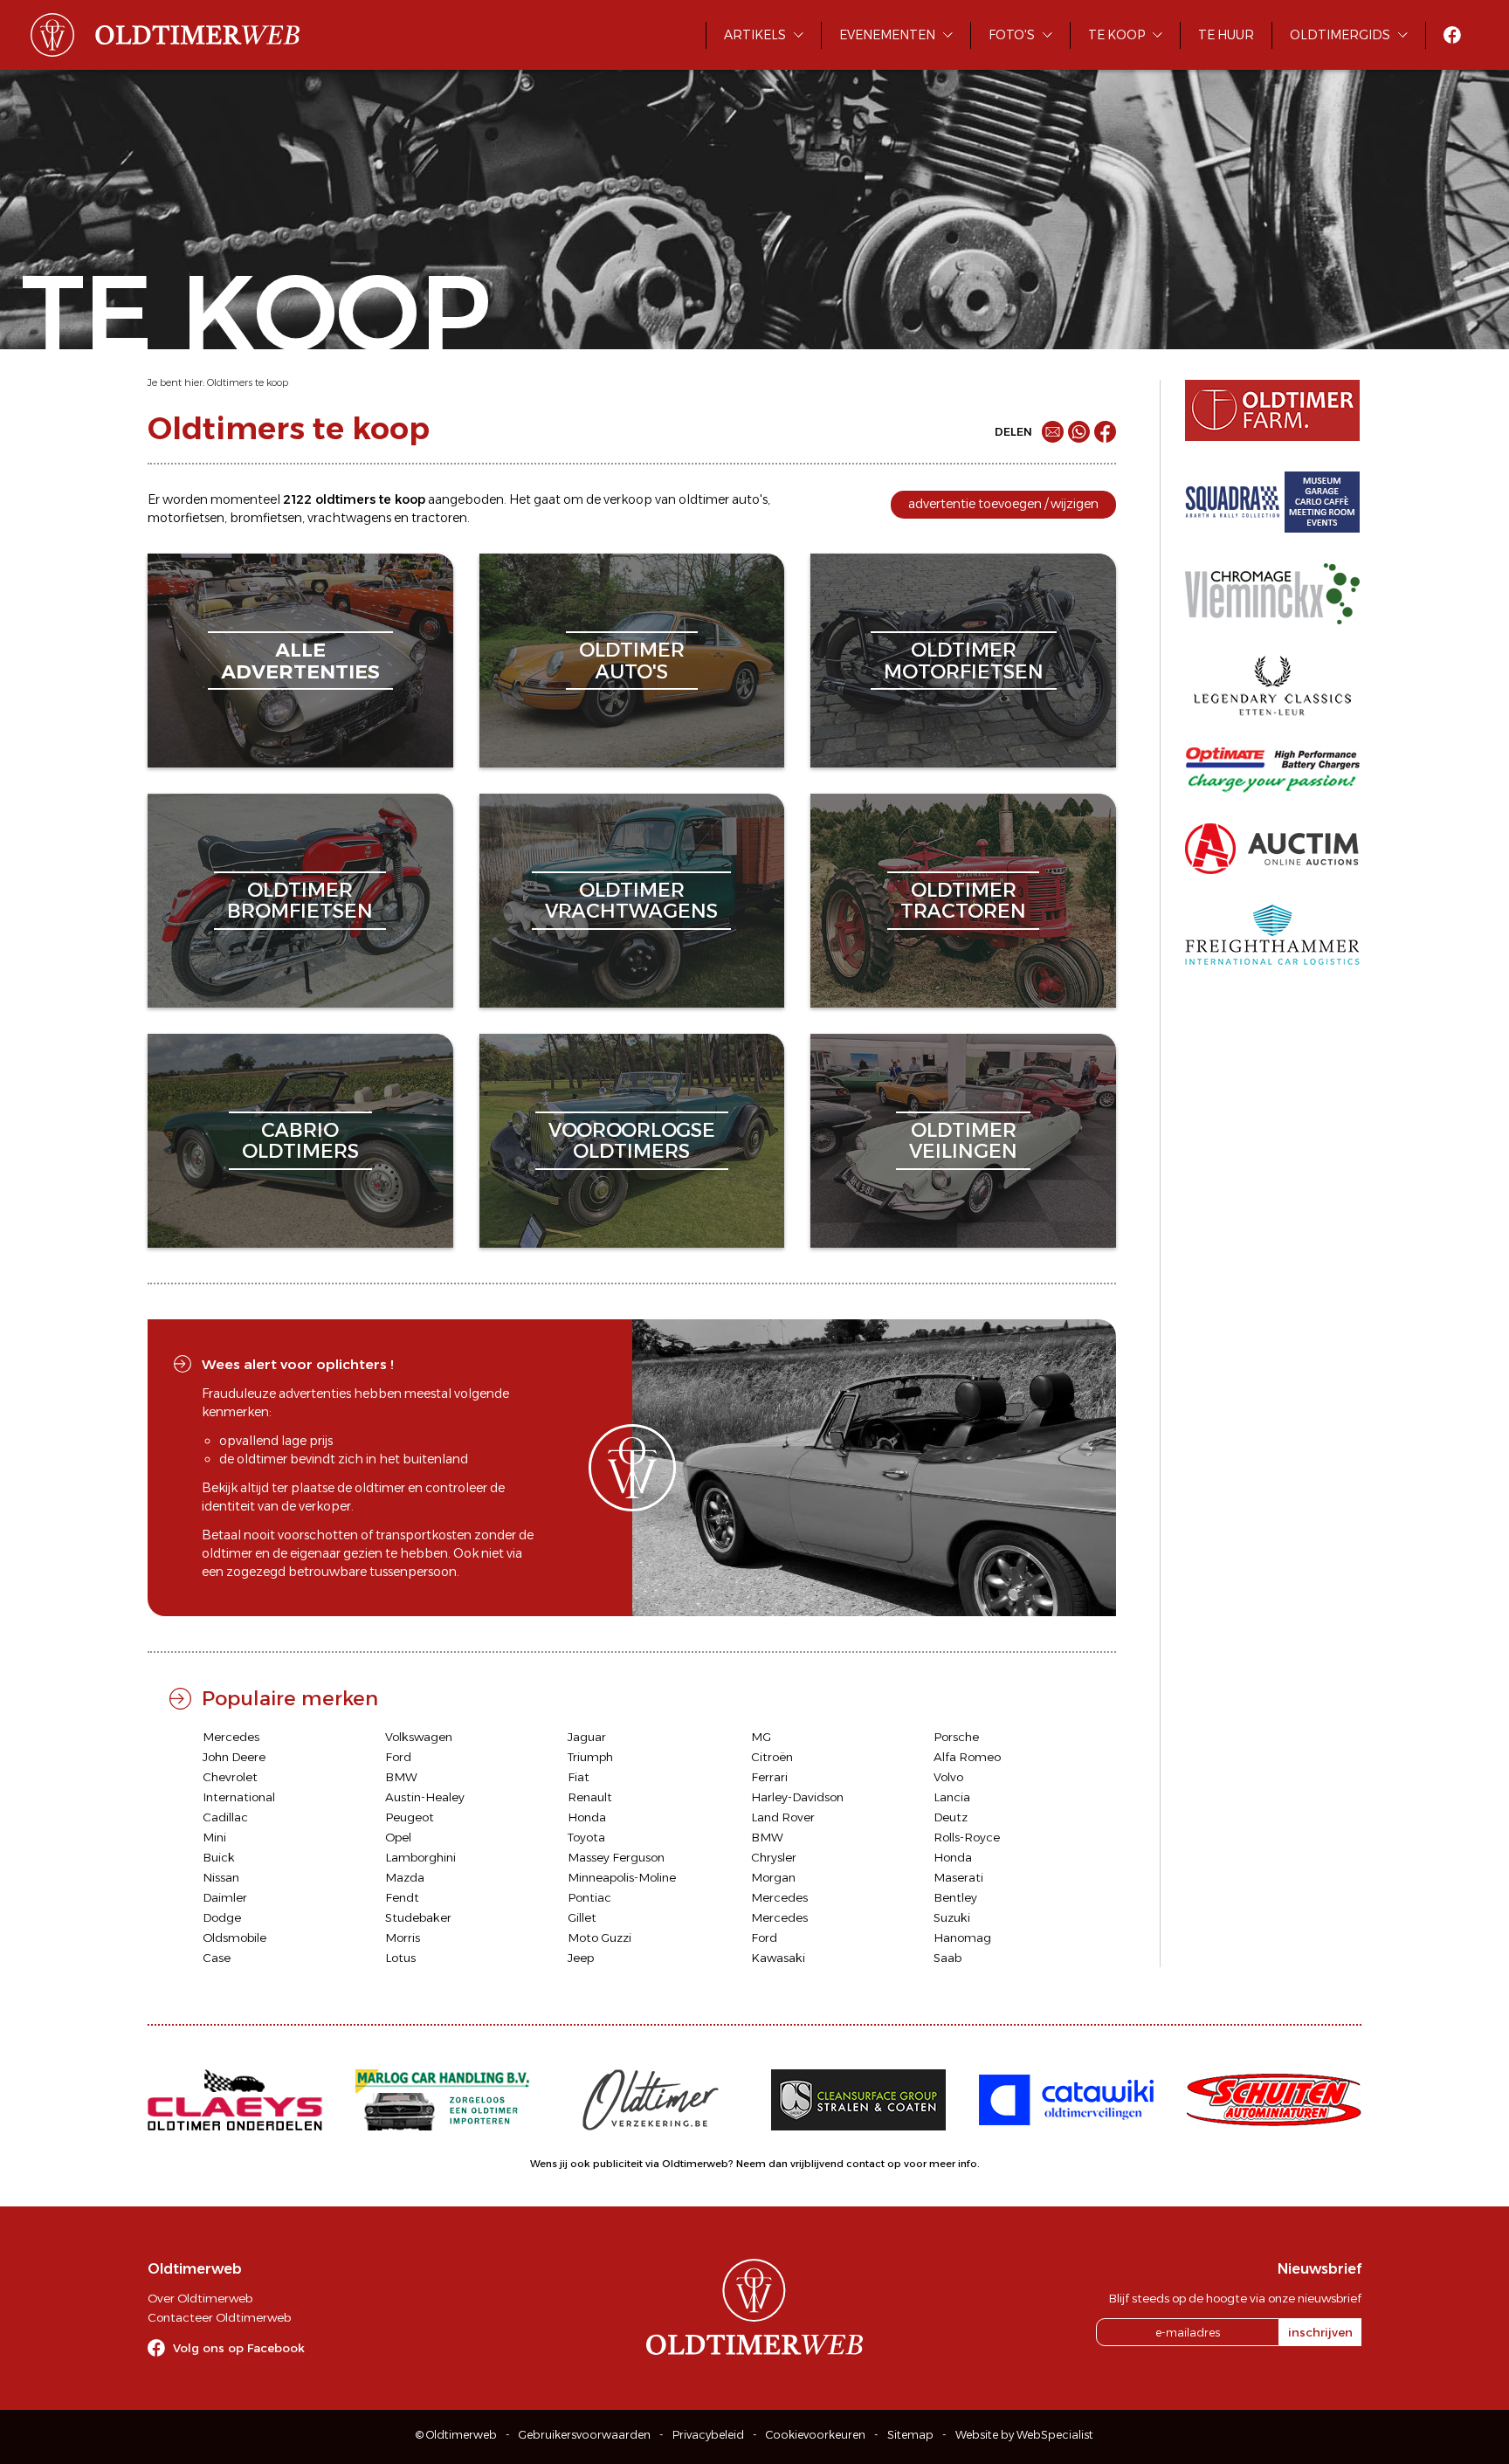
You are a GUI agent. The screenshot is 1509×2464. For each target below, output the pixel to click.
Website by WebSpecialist (1024, 2435)
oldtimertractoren (963, 901)
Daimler (225, 1897)
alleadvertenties (300, 661)
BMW (401, 1777)
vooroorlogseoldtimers (632, 1141)
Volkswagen (419, 1737)
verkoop (628, 499)
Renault (590, 1797)
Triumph (590, 1757)
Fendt (402, 1897)
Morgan (773, 1877)
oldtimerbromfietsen (300, 901)
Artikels (755, 35)
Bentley (955, 1897)
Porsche (956, 1737)
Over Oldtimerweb (200, 2298)
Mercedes (231, 1737)
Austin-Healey (425, 1797)
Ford (398, 1757)
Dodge (222, 1917)
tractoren (439, 518)
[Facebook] (1105, 432)
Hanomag (962, 1937)
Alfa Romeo (967, 1757)
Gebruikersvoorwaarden (585, 2435)
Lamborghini (420, 1857)
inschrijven (1320, 2332)
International (239, 1797)
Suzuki (952, 1917)
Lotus (400, 1958)
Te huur (1226, 35)
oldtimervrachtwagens (631, 901)
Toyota (586, 1837)
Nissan (221, 1877)
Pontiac (589, 1897)
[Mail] (1053, 432)
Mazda (405, 1877)
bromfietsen (266, 518)
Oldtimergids (1340, 35)
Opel (398, 1837)
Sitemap (910, 2435)
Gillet (582, 1917)
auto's (750, 499)
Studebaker (418, 1917)
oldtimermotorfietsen (964, 661)
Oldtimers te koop (248, 382)
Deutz (951, 1817)
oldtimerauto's (632, 661)
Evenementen (887, 35)
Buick (219, 1857)
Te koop (1116, 35)
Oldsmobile (234, 1937)
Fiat (579, 1777)
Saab (947, 1958)
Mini (214, 1837)
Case (217, 1958)
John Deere (234, 1757)
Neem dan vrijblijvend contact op (819, 2164)
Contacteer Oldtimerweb (219, 2317)
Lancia (952, 1797)
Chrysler (774, 1857)
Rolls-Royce (967, 1837)
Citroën (772, 1757)
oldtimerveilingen (963, 1141)
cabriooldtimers (300, 1141)
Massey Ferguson (616, 1857)
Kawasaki (778, 1958)
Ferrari (769, 1777)
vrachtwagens (349, 518)
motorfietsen (186, 518)
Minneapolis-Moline (622, 1877)
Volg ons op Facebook (239, 2348)
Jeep (581, 1958)
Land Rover (783, 1817)
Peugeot (410, 1817)
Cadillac (225, 1817)
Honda (587, 1817)
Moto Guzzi (599, 1937)
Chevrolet (230, 1777)
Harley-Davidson (797, 1797)
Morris (403, 1937)
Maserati (958, 1877)
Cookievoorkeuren (816, 2435)
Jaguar (587, 1737)
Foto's (1012, 35)
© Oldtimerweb (456, 2435)
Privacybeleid (708, 2435)
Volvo (948, 1777)
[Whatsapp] (1079, 432)
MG (761, 1737)
